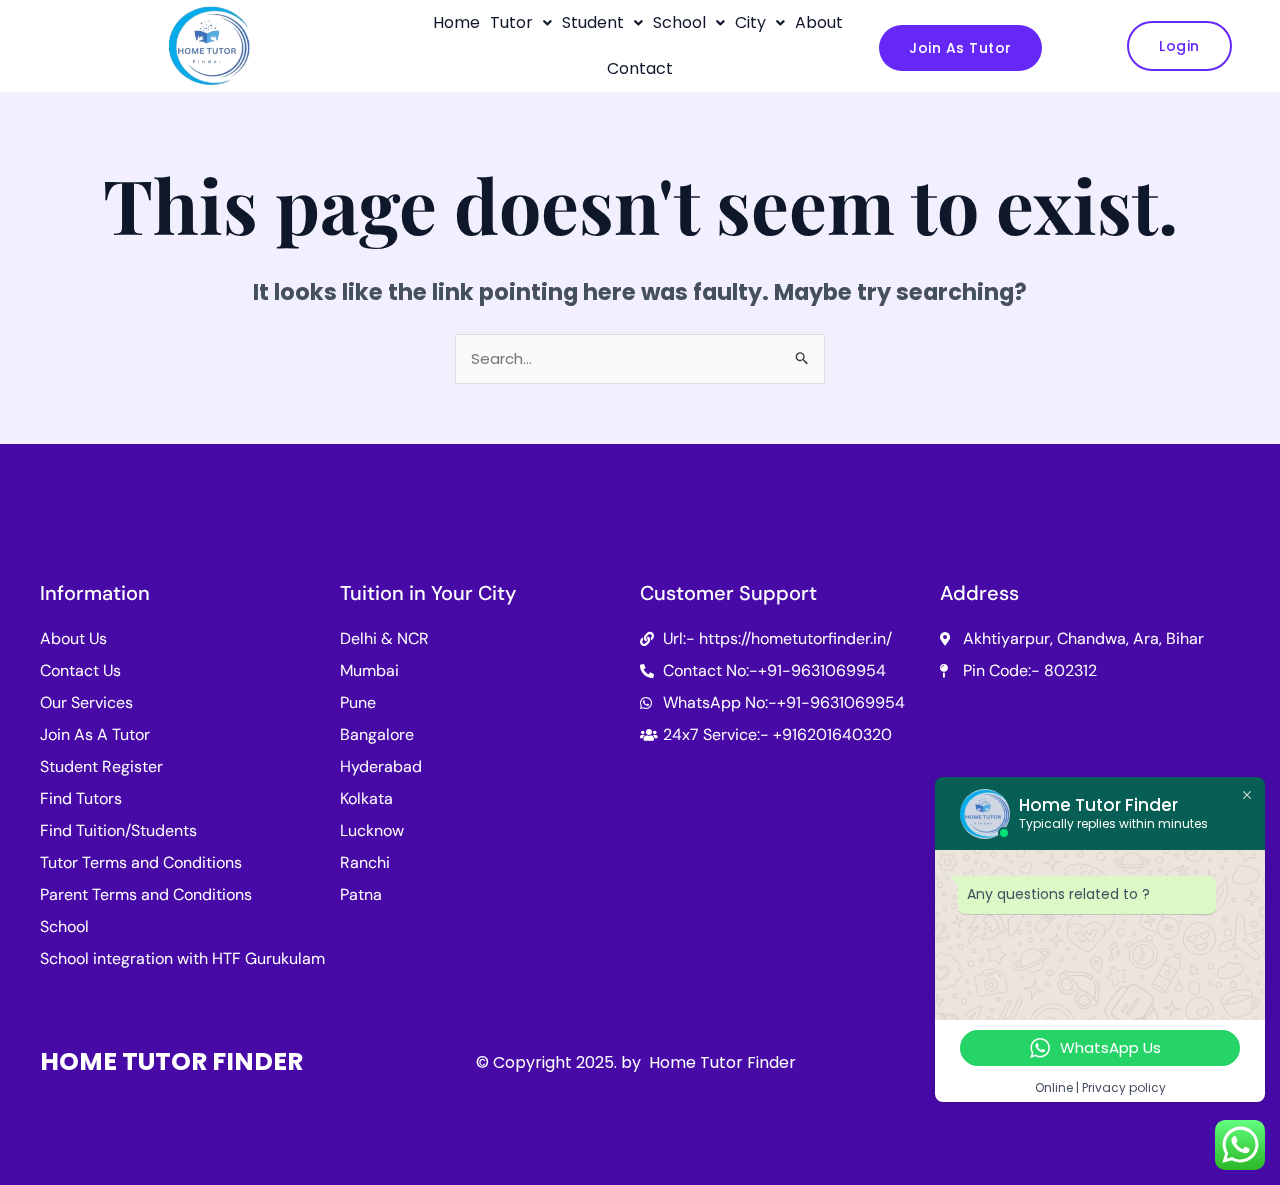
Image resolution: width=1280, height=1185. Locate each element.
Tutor (511, 22)
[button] (520, 23)
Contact (640, 68)
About (819, 22)
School (679, 22)
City (750, 22)
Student (593, 22)
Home (456, 22)
